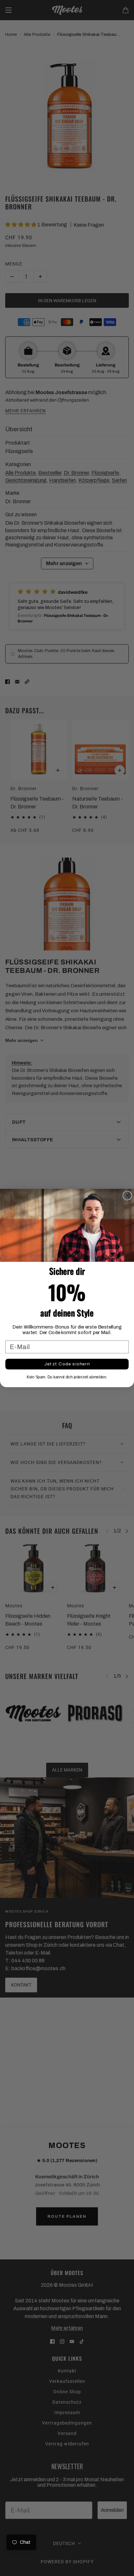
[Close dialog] (127, 1195)
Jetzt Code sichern (67, 1364)
